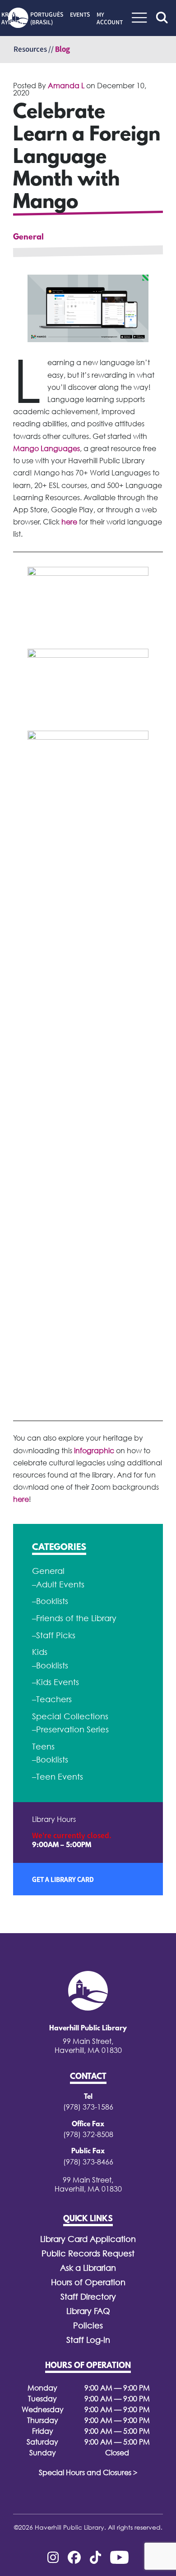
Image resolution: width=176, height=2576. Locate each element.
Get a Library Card (63, 1879)
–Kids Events (56, 1682)
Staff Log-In (88, 2340)
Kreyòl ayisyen (12, 18)
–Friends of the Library (74, 1618)
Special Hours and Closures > (88, 2472)
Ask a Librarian (88, 2268)
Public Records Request (88, 2253)
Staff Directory (88, 2297)
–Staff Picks (54, 1635)
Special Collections (70, 1716)
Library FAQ (88, 2311)
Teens (43, 1747)
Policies (88, 2325)
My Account (110, 18)
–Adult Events (58, 1584)
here (70, 522)
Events (80, 14)
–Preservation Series (70, 1729)
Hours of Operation (88, 2282)
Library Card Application (88, 2239)
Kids (40, 1652)
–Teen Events (58, 1777)
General (28, 238)
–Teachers (52, 1699)
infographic (94, 1451)
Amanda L (66, 86)
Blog (63, 49)
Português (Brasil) (47, 18)
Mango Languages (46, 448)
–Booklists (50, 1601)
